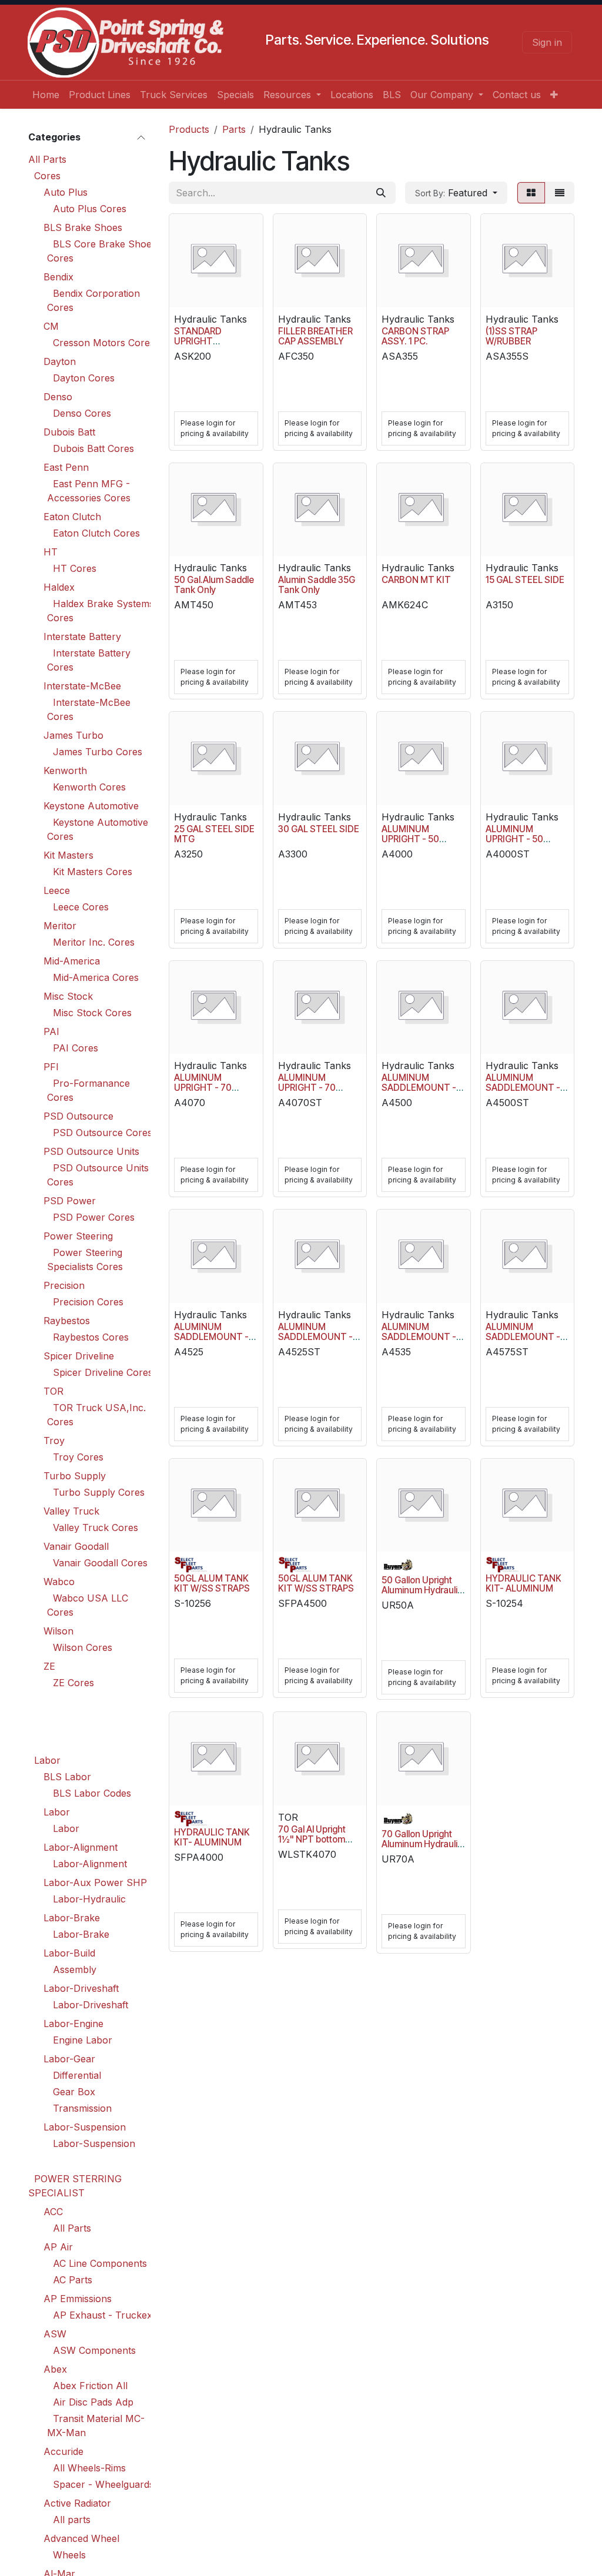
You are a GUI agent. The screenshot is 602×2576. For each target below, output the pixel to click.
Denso (58, 397)
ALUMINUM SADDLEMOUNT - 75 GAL (523, 1337)
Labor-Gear (69, 2059)
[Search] (381, 193)
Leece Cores (81, 907)
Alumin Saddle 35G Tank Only (317, 585)
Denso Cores (82, 413)
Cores (47, 176)
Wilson (58, 1631)
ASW (55, 2334)
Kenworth (65, 771)
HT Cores (75, 568)
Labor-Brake (72, 1918)
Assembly (75, 1969)
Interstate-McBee (82, 686)
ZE (49, 1666)
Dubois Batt (69, 432)
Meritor (60, 926)
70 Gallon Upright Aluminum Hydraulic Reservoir (422, 1844)
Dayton (60, 361)
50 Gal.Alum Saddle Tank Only (214, 585)
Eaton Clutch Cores (96, 533)
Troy (54, 1441)
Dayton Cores (84, 378)
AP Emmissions (78, 2299)
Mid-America (72, 961)
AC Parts (73, 2280)
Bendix (58, 277)
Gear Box (74, 2092)
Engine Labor (83, 2040)
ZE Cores (73, 1683)
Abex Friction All (90, 2386)
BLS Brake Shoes (83, 227)
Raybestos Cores (91, 1337)
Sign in (547, 42)
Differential (77, 2075)
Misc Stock (68, 996)
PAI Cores (76, 1048)
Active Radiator (77, 2503)
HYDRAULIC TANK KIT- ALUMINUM (524, 1583)
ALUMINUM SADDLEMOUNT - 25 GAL (211, 1337)
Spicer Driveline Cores (103, 1372)
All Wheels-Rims (89, 2468)
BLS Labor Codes (92, 1793)
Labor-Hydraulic (89, 1899)
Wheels (69, 2555)
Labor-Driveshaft (81, 1988)
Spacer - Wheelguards (103, 2484)
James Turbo (73, 735)
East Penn (66, 467)
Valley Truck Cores (96, 1527)
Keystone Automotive (91, 806)
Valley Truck (71, 1511)
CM (51, 326)
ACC (53, 2212)
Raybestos (67, 1321)
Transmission (82, 2108)
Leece (57, 890)
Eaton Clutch (72, 517)
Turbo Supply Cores (99, 1492)
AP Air (58, 2247)
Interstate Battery (82, 637)
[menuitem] (46, 95)
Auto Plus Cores (90, 209)
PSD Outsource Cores (103, 1133)
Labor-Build (69, 1953)
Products (189, 129)
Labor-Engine (73, 2024)
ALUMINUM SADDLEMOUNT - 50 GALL (419, 1088)
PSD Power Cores (94, 1217)
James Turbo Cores (98, 752)
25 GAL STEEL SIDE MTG (214, 834)
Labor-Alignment (81, 1847)
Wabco (59, 1582)
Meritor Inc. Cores (94, 942)
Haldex (59, 587)
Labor (47, 1760)
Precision (64, 1285)
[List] (560, 193)
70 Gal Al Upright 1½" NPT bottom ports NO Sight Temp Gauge (312, 1844)
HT (51, 552)
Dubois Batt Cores (93, 448)
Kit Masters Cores (93, 872)
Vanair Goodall (76, 1546)
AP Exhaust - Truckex (103, 2315)
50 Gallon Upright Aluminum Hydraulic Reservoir (422, 1590)
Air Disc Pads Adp (93, 2402)
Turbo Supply (75, 1476)
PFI (51, 1067)
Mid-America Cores (96, 977)
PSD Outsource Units (91, 1151)
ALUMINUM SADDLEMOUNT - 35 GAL (419, 1337)
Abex (55, 2369)
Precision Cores (88, 1302)
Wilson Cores (83, 1647)
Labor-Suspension (85, 2127)
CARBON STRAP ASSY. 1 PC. (415, 336)
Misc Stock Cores (92, 1013)
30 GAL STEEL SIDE (319, 829)
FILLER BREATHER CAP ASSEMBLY (315, 336)
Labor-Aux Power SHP (95, 1882)
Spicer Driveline (79, 1356)
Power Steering (78, 1236)
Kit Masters (68, 855)
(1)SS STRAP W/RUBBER (511, 336)
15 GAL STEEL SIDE (525, 580)
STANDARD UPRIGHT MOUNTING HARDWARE (199, 346)
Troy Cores (78, 1457)
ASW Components (94, 2350)
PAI (51, 1031)
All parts (72, 2520)
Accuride (63, 2451)
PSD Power (70, 1201)
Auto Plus (66, 192)
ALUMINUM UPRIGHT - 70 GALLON (203, 1088)
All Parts (47, 159)
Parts (234, 129)
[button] (456, 193)
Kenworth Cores (89, 787)
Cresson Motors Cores (104, 343)
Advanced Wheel (81, 2538)
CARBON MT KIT (416, 580)
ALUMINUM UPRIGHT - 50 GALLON (410, 839)
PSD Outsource (78, 1116)
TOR (53, 1391)
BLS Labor (67, 1777)
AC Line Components (100, 2263)
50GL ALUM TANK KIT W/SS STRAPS (212, 1583)
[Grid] (531, 193)
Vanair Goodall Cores (100, 1563)
